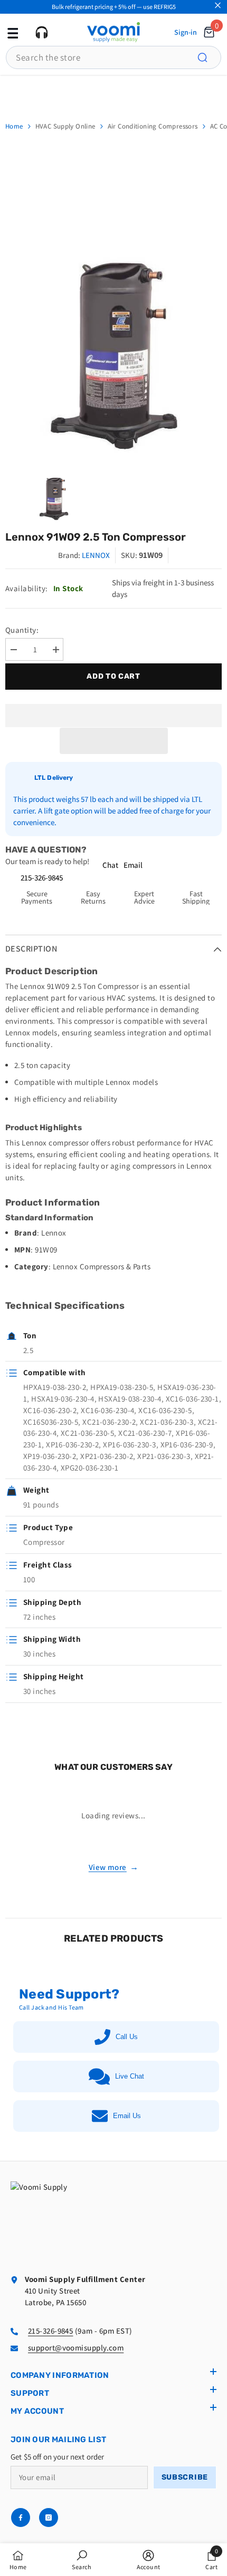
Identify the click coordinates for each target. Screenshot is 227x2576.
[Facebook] (21, 2518)
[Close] (218, 6)
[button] (114, 741)
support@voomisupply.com (76, 2348)
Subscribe (185, 2477)
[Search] (209, 57)
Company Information (60, 2375)
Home (14, 126)
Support (30, 2393)
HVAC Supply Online (65, 126)
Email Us (127, 2116)
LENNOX (96, 555)
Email (133, 865)
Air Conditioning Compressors (153, 126)
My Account (37, 2411)
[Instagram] (49, 2518)
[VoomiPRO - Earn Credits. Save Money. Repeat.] (113, 92)
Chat (110, 865)
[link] (82, 2560)
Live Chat (130, 2076)
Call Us (127, 2037)
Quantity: (22, 630)
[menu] (12, 32)
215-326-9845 (42, 878)
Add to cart (114, 676)
